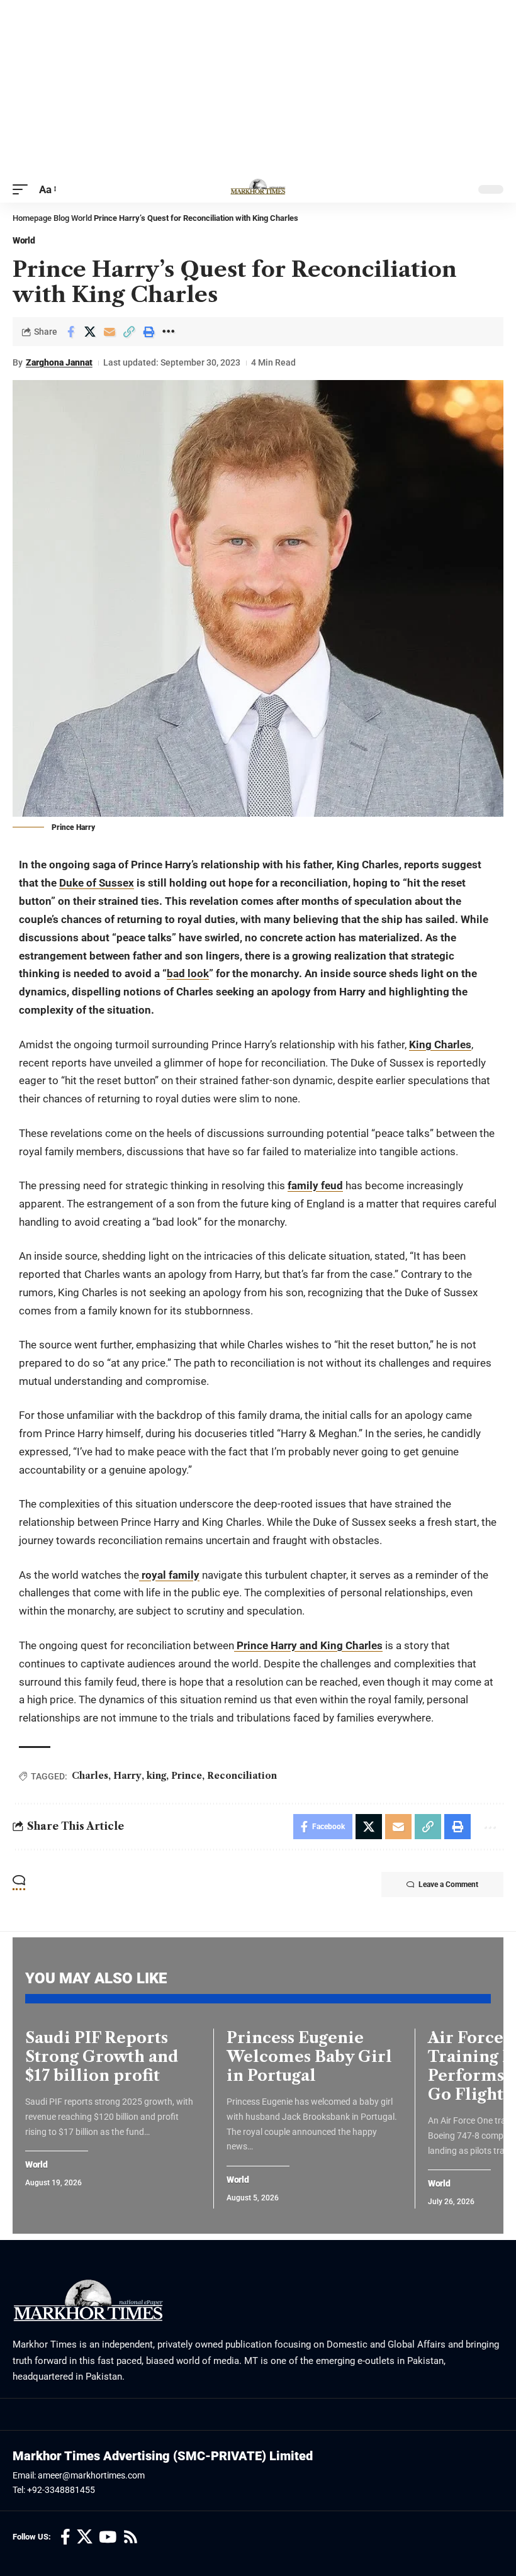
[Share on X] (90, 332)
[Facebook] (65, 2537)
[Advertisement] (258, 88)
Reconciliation (242, 1776)
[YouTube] (108, 2537)
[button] (23, 190)
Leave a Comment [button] (448, 1884)
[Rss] (131, 2537)
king (156, 1776)
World (81, 218)
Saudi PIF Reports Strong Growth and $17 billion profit (102, 2057)
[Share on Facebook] (70, 332)
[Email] (109, 332)
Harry (127, 1776)
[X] (85, 2537)
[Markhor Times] (258, 189)
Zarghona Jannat (59, 362)
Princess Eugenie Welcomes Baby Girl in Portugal (309, 2057)
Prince (187, 1776)
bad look (188, 973)
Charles (90, 1776)
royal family (169, 1575)
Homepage (32, 218)
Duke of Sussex (97, 883)
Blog (61, 218)
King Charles (440, 1044)
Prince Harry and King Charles (308, 1645)
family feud (315, 1185)
